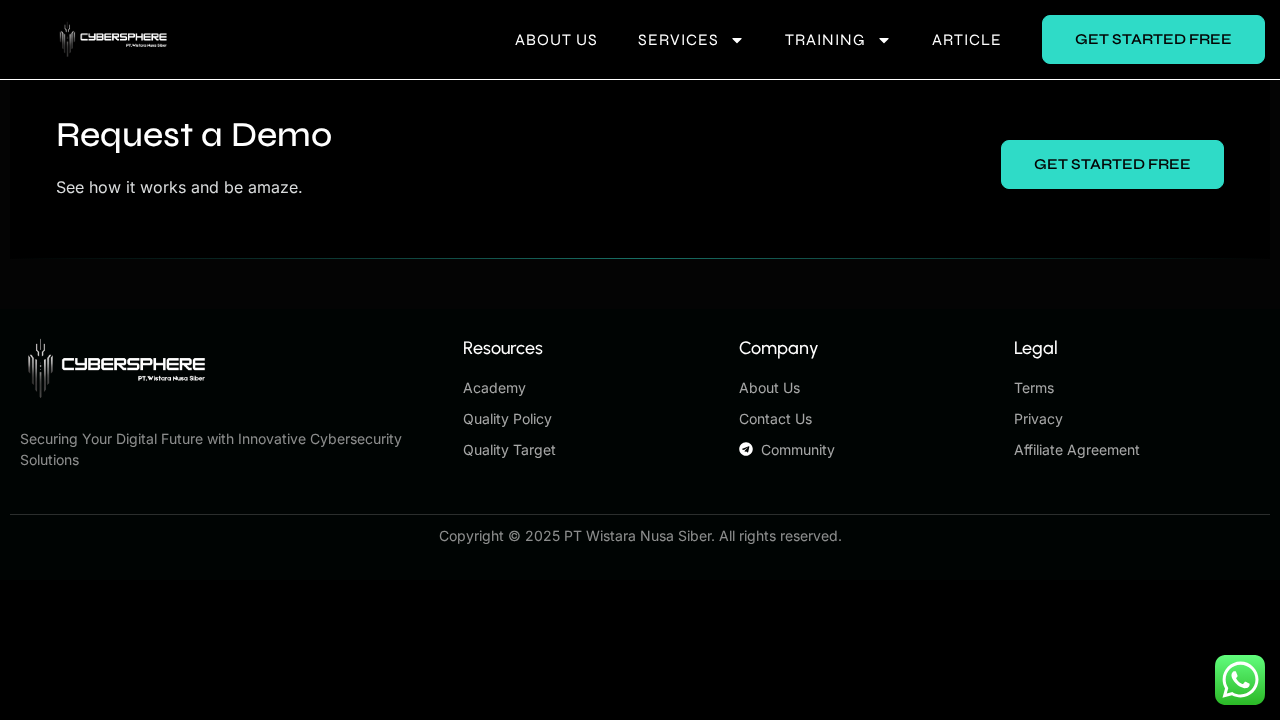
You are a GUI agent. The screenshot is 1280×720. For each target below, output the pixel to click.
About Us (556, 39)
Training (825, 39)
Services (678, 39)
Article (967, 39)
